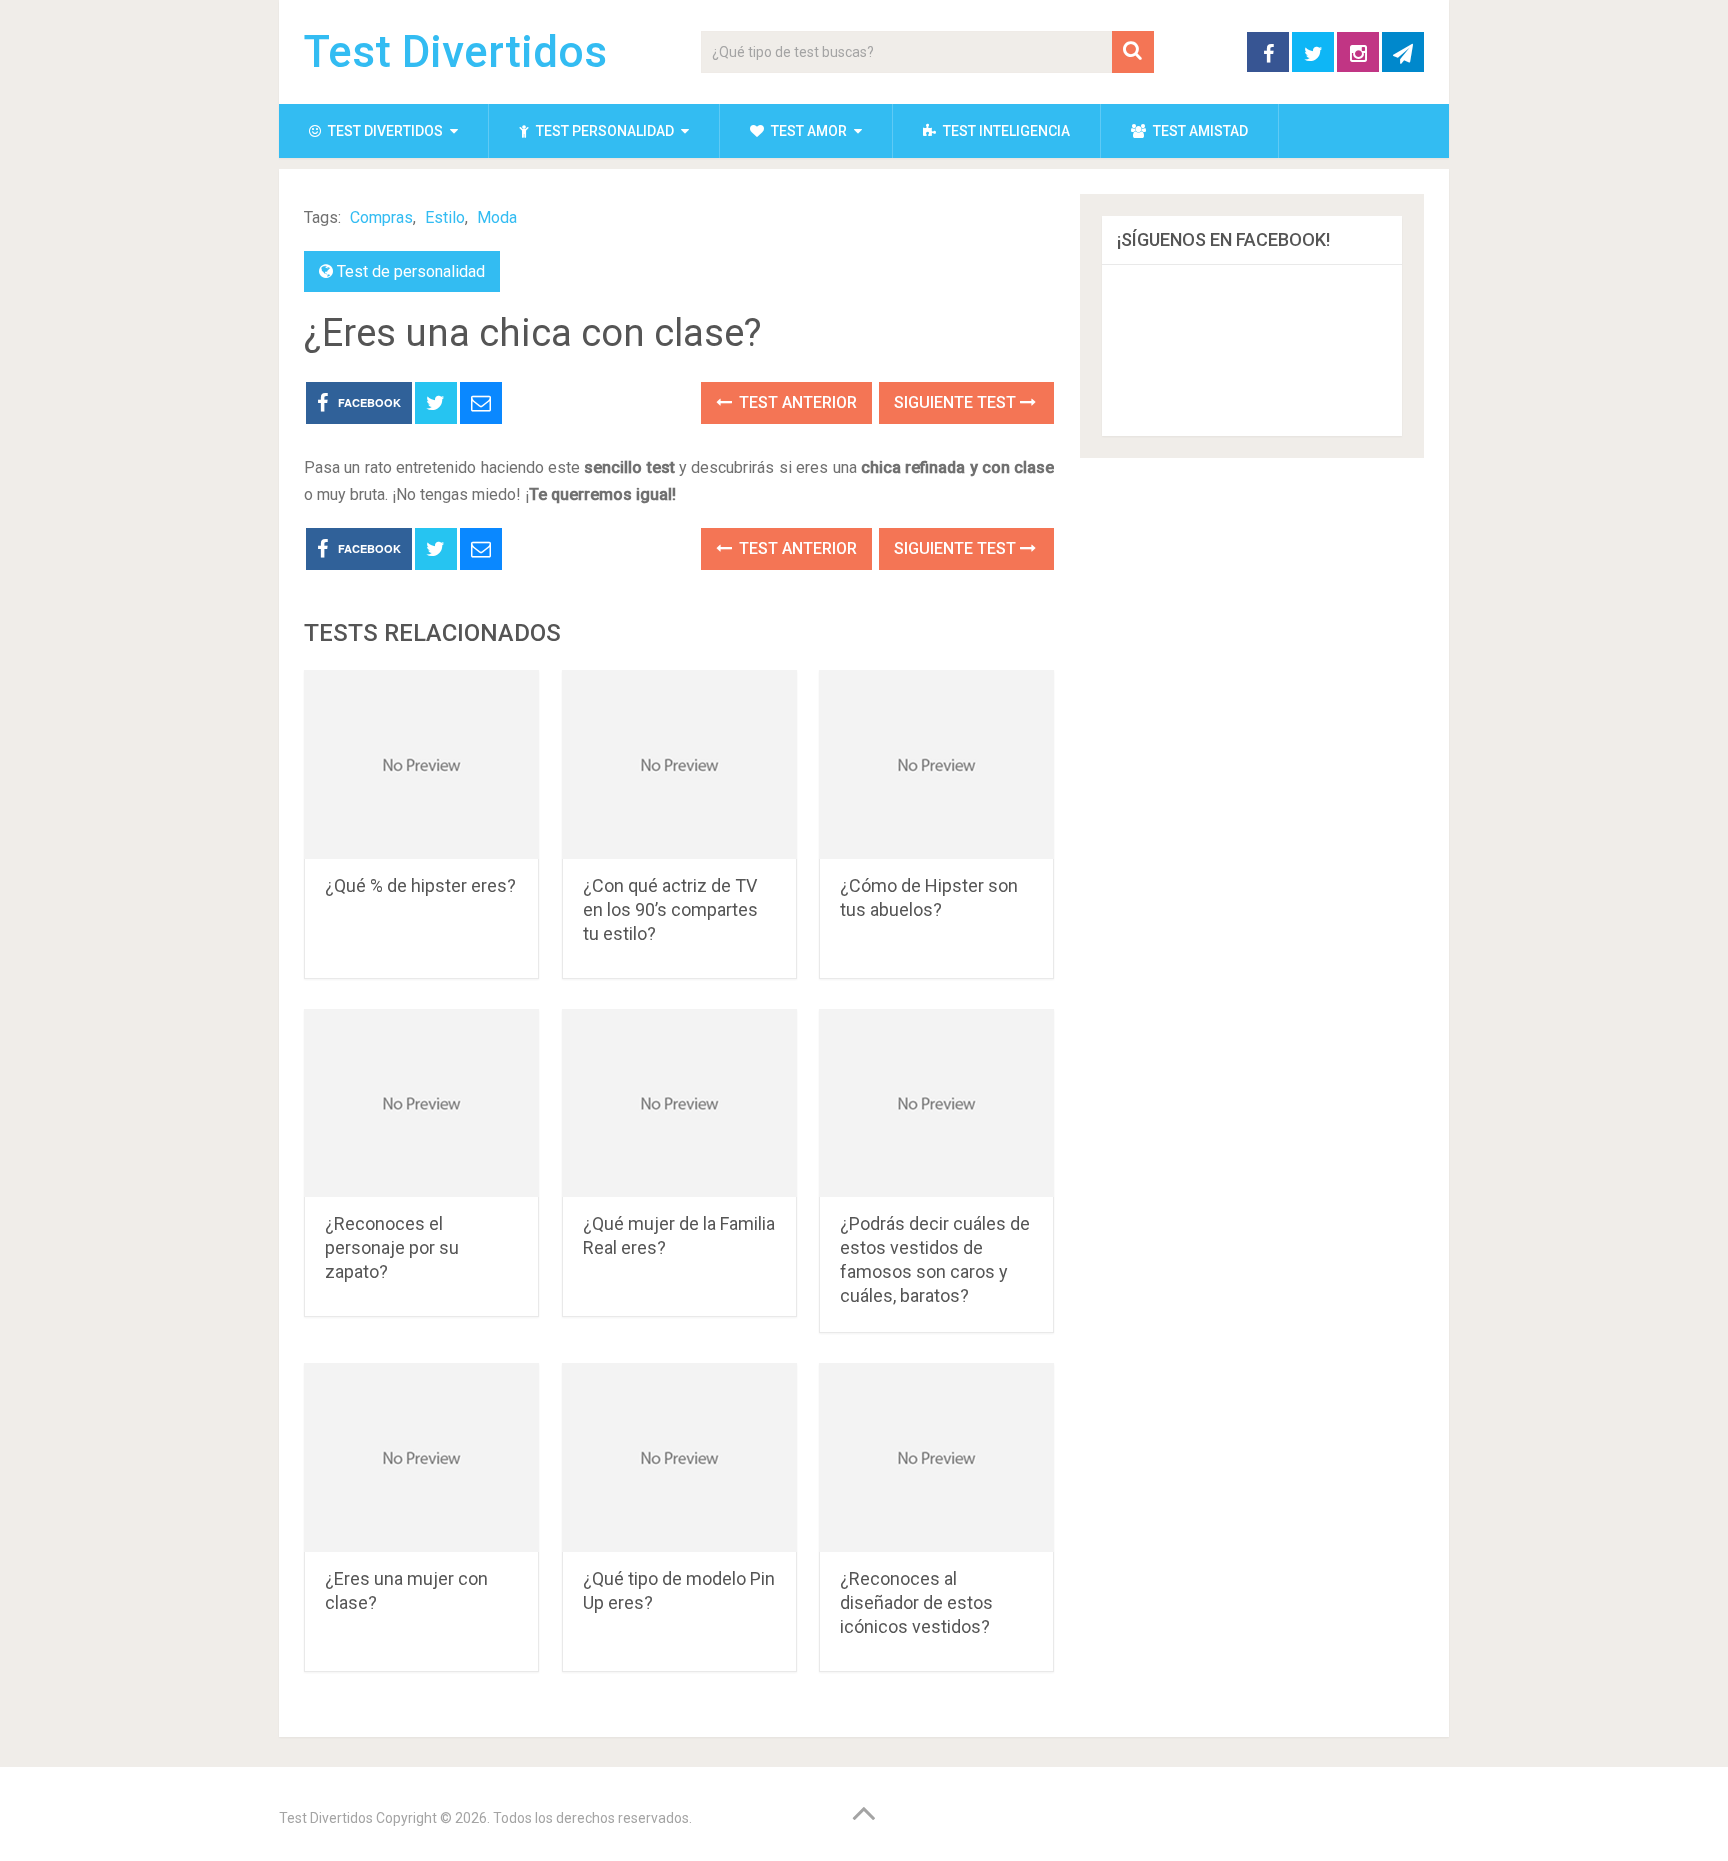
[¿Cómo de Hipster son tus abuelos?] (936, 764)
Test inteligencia (1005, 131)
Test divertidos (384, 131)
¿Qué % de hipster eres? (420, 885)
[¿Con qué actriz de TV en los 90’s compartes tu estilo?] (679, 764)
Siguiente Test (957, 402)
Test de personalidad (411, 271)
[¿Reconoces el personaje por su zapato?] (421, 1103)
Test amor (807, 131)
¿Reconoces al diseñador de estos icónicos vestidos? (916, 1602)
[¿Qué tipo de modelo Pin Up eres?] (679, 1457)
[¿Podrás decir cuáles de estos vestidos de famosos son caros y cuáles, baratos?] (936, 1103)
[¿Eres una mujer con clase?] (421, 1457)
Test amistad (1199, 131)
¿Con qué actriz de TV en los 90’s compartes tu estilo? (670, 909)
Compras (381, 217)
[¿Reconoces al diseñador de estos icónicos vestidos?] (936, 1457)
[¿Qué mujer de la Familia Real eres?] (679, 1103)
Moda (497, 217)
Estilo (445, 217)
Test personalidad (603, 131)
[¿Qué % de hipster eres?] (421, 764)
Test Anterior (796, 402)
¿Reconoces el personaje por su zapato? (392, 1247)
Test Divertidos (455, 52)
